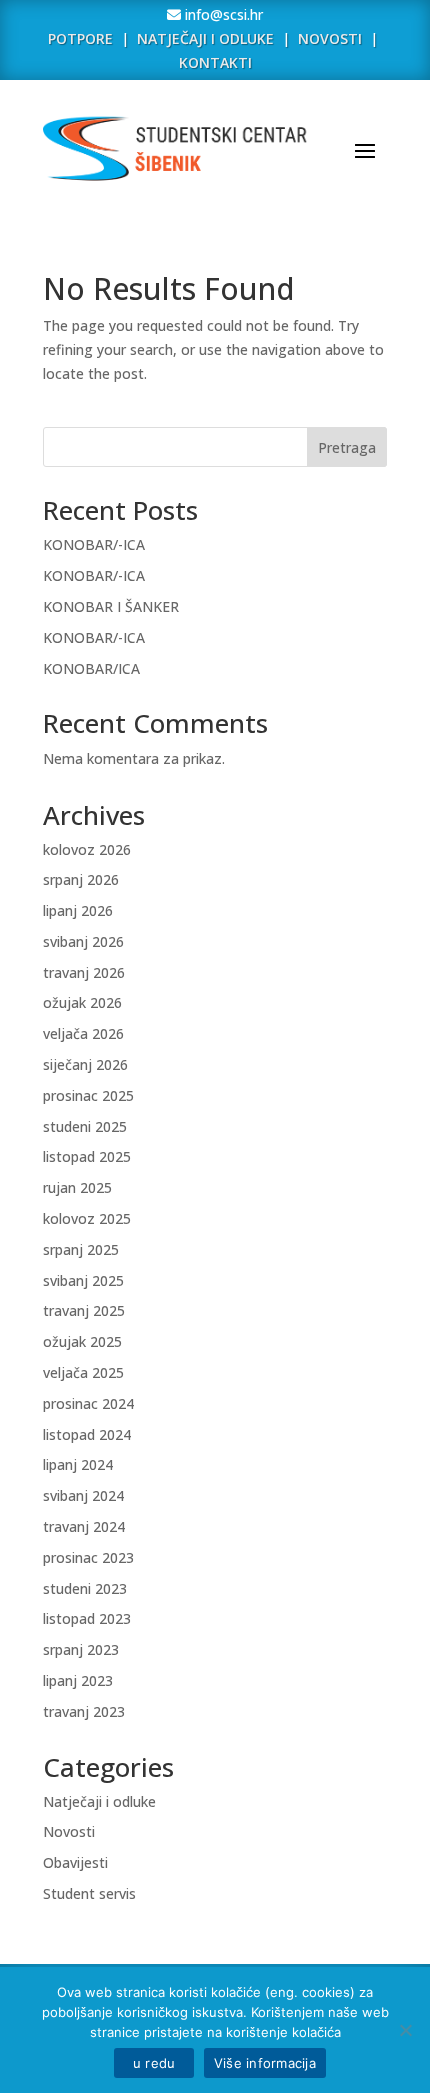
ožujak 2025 (82, 1341)
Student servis (89, 1893)
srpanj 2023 (81, 1649)
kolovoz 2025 (87, 1218)
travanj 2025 (84, 1310)
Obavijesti (75, 1862)
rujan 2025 (77, 1187)
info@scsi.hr (222, 14)
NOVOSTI (332, 38)
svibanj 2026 (83, 941)
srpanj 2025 (81, 1249)
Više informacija (265, 2063)
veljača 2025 (83, 1372)
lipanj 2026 (78, 910)
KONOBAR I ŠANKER (111, 606)
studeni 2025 (85, 1126)
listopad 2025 (87, 1156)
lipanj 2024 (78, 1464)
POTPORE (80, 38)
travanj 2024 (84, 1526)
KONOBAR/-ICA (94, 544)
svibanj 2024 (83, 1495)
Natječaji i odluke (99, 1801)
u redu (154, 2063)
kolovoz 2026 (87, 849)
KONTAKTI (215, 62)
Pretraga (347, 447)
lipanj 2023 (78, 1680)
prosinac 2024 (88, 1403)
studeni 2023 (85, 1588)
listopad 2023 (87, 1618)
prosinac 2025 (88, 1095)
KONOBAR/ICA (91, 668)
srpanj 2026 (81, 879)
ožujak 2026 (82, 1002)
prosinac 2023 (88, 1557)
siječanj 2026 (85, 1064)
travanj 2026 (84, 972)
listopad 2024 (87, 1434)
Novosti (69, 1831)
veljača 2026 (83, 1033)
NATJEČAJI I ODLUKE (205, 38)
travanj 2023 (84, 1711)
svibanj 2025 (83, 1280)
